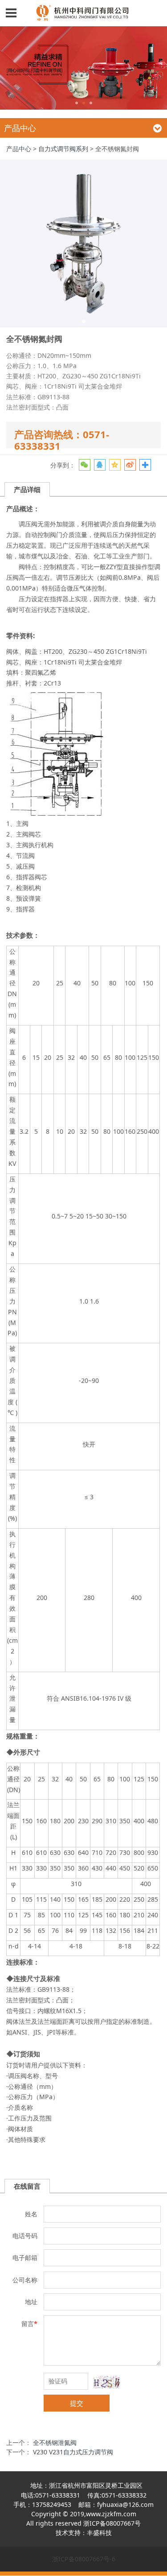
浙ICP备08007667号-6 (84, 2559)
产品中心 (19, 149)
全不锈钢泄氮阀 (55, 2443)
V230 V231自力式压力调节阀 (73, 2452)
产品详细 (27, 489)
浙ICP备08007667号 (112, 2523)
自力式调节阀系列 (63, 149)
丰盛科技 (99, 2533)
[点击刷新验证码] (107, 2382)
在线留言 (27, 2186)
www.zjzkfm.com (111, 2514)
